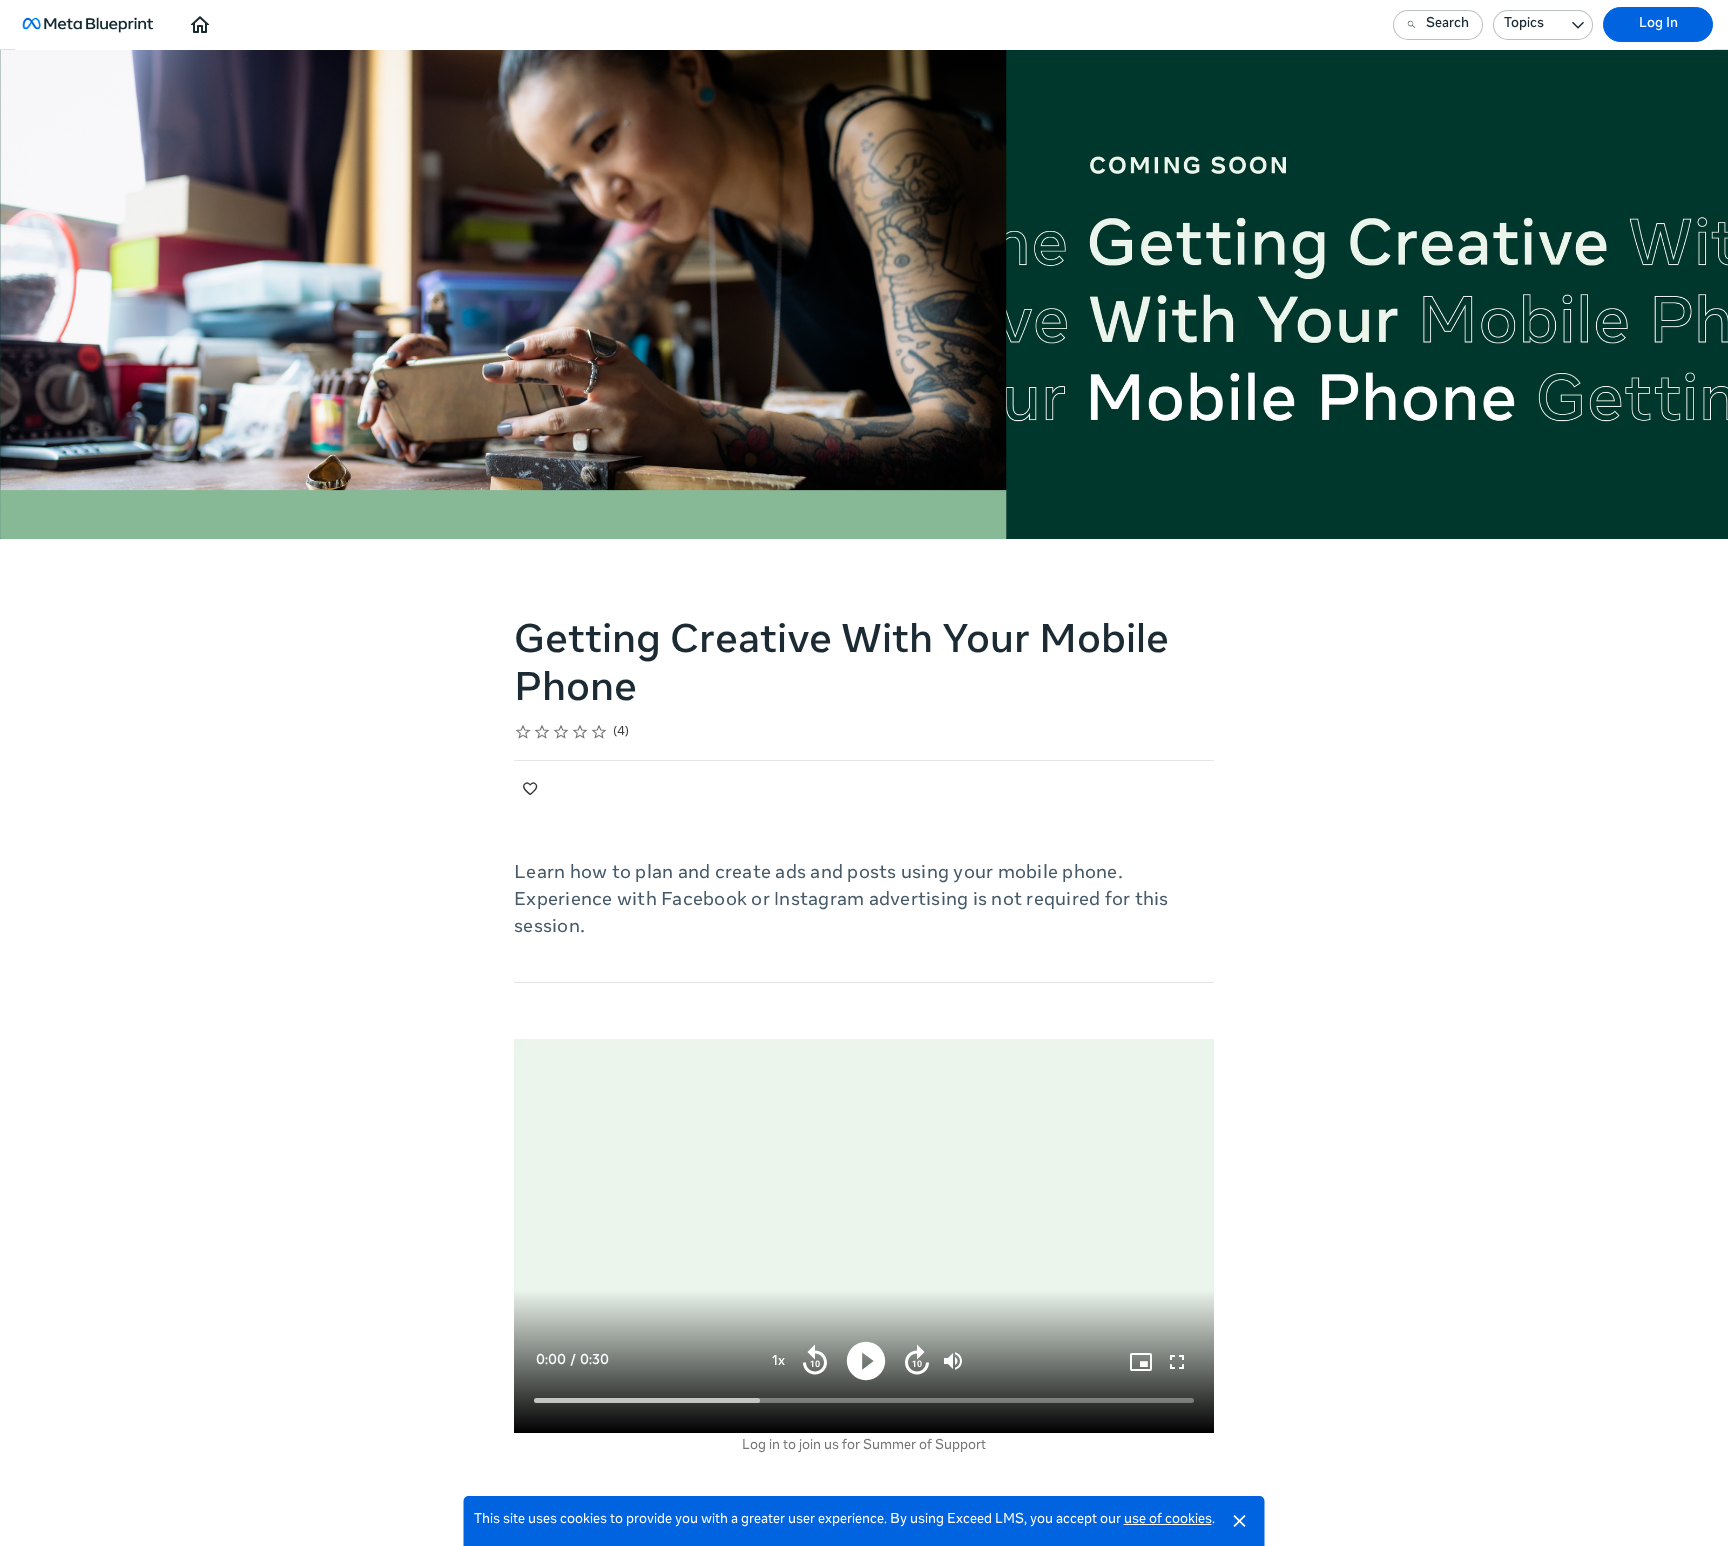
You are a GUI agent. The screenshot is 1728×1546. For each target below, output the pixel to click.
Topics (1524, 24)
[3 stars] (561, 732)
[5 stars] (599, 732)
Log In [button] (1658, 24)
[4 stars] (580, 732)
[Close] (1240, 1521)
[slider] (864, 1400)
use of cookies (1168, 1520)
